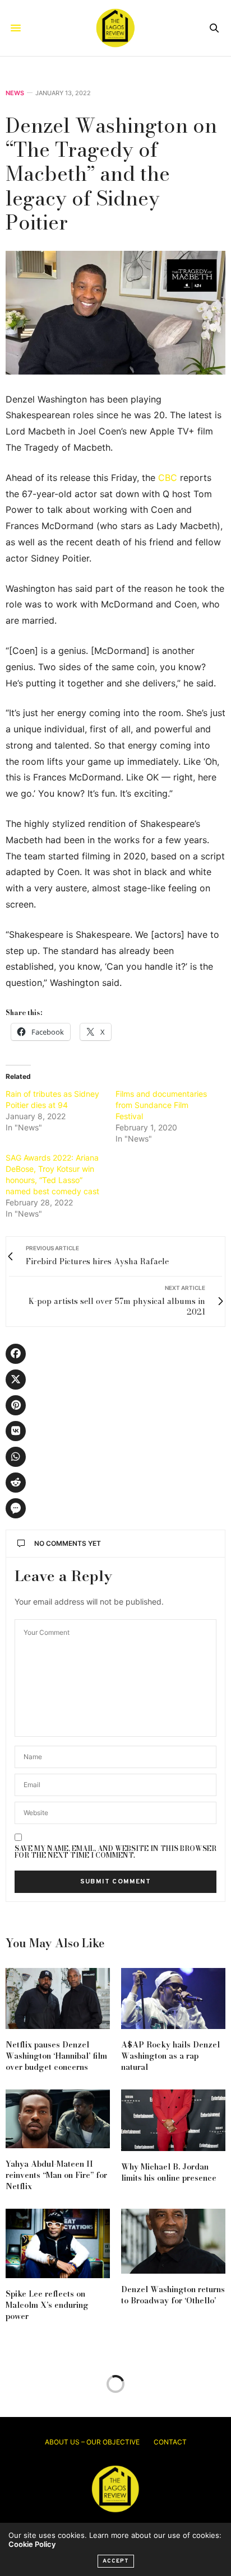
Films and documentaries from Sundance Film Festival (161, 1105)
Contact (170, 2442)
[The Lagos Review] (115, 28)
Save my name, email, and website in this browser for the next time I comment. (115, 1852)
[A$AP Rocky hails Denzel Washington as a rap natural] (173, 1998)
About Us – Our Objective (92, 2442)
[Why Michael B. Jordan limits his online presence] (173, 2120)
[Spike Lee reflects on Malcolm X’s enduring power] (58, 2243)
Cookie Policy (32, 2544)
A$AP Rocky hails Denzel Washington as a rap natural (170, 2056)
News (15, 93)
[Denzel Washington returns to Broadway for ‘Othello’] (173, 2241)
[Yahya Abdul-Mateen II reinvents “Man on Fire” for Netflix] (58, 2119)
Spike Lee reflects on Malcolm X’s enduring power (47, 2305)
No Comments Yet (68, 1543)
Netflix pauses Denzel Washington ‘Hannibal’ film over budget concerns (56, 2056)
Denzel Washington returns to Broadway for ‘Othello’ (173, 2295)
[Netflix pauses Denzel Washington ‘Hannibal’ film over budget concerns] (58, 1998)
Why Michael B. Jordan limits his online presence (169, 2172)
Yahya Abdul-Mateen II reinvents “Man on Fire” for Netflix (56, 2175)
